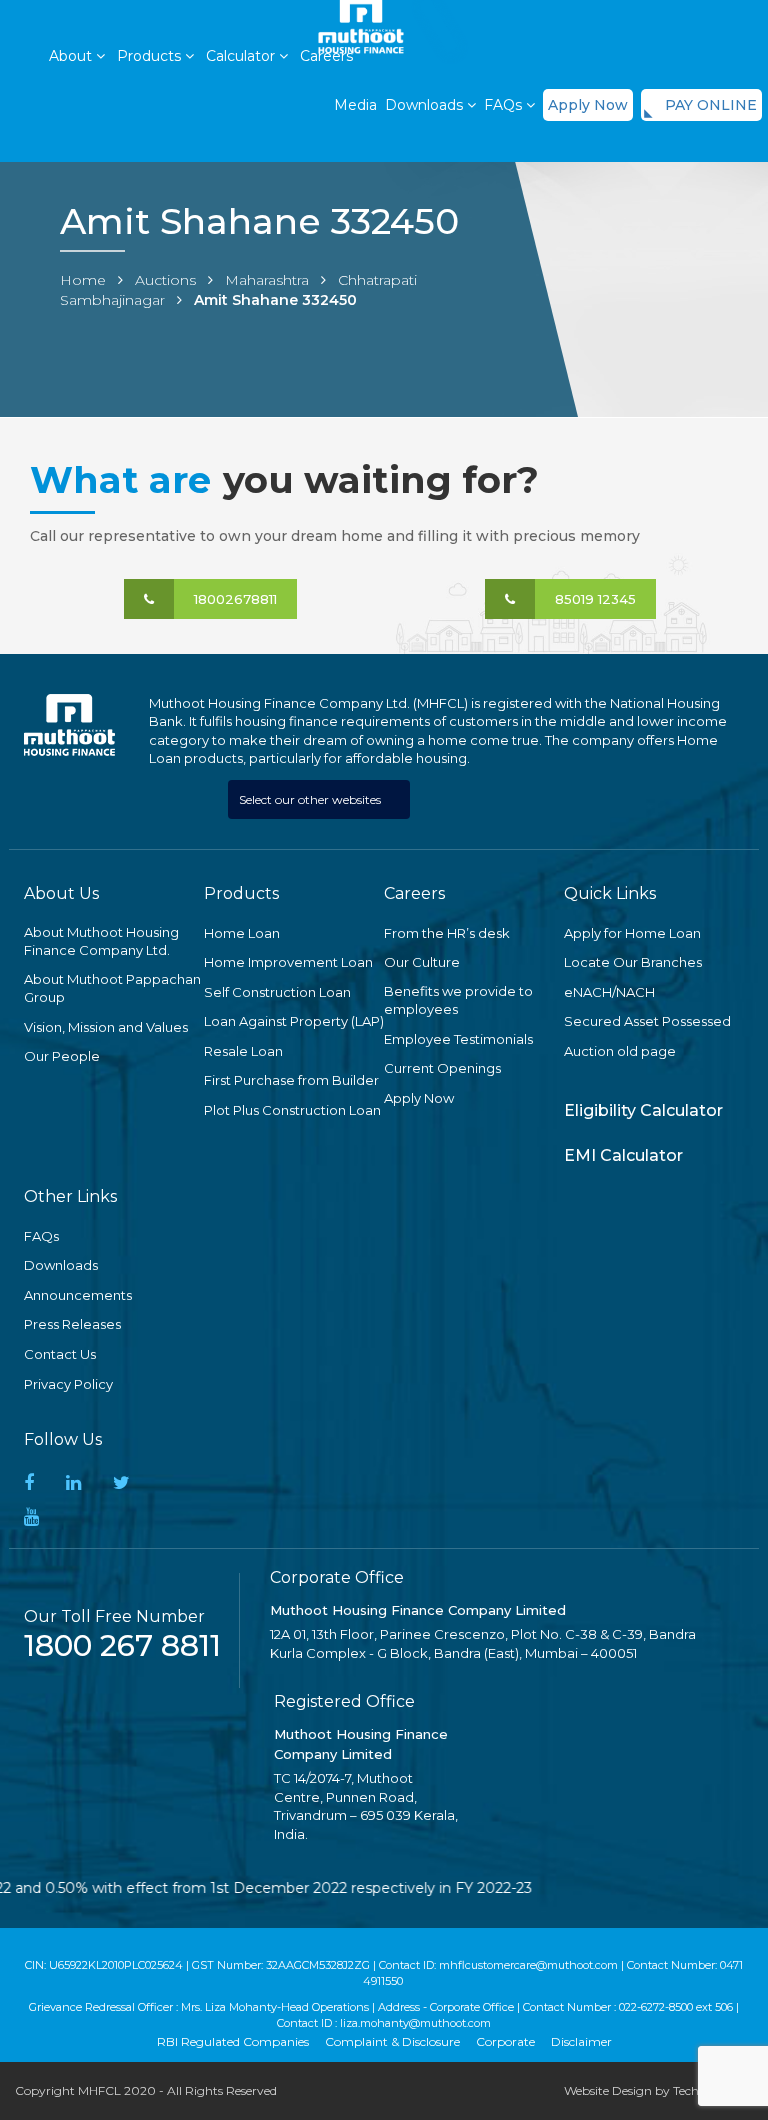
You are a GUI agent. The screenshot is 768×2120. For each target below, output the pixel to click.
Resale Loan (243, 1051)
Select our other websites (311, 799)
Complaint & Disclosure (392, 2041)
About (72, 56)
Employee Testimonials (458, 1039)
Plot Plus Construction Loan (292, 1110)
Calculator (242, 56)
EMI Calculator (623, 1155)
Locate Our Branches (633, 962)
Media (355, 105)
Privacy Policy (68, 1384)
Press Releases (72, 1324)
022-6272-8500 (656, 2007)
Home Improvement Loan (288, 962)
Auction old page (620, 1051)
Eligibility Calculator (643, 1110)
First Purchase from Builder (291, 1080)
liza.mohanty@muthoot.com (415, 2023)
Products (151, 56)
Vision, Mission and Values (106, 1027)
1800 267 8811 (122, 1645)
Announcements (78, 1295)
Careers (326, 56)
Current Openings (442, 1068)
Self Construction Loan (277, 992)
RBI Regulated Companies (233, 2041)
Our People (62, 1056)
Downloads (61, 1265)
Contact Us (60, 1354)
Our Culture (422, 962)
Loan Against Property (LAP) (294, 1021)
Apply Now (588, 105)
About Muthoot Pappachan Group (112, 988)
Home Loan (242, 933)
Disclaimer (581, 2041)
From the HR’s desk (447, 933)
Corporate (505, 2041)
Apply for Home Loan (632, 933)
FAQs (505, 105)
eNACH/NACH (609, 992)
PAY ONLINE (711, 105)
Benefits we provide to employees (458, 1000)
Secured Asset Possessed (647, 1021)
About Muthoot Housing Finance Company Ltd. (101, 941)
